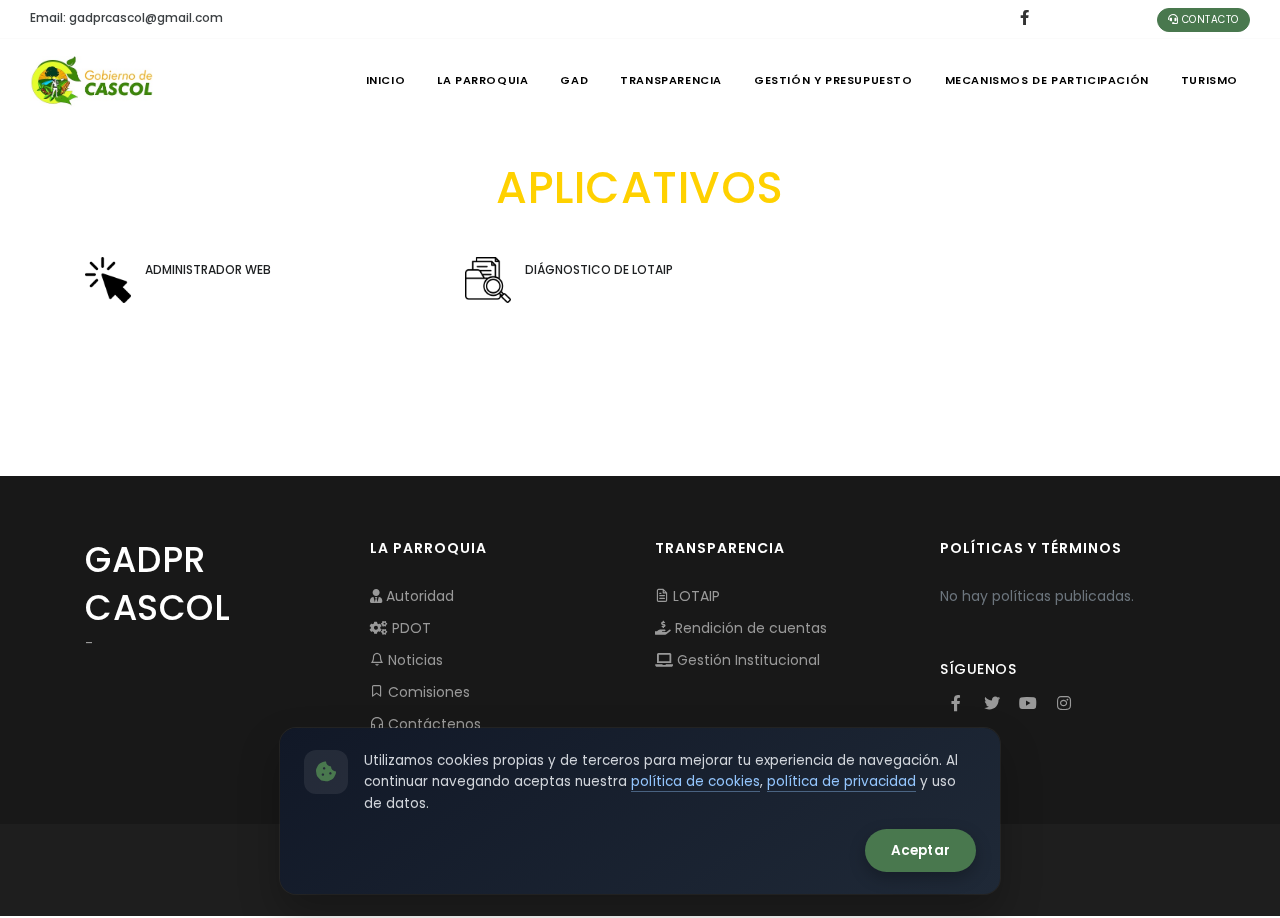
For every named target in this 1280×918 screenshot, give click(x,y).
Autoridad (418, 596)
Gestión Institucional (746, 660)
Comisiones (427, 692)
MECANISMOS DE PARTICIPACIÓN (1047, 80)
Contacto (1208, 19)
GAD (574, 80)
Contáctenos (432, 724)
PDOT (409, 628)
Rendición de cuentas (749, 628)
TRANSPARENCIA (671, 80)
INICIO (386, 80)
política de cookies (695, 781)
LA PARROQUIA (482, 80)
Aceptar (920, 850)
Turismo (1209, 80)
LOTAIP (694, 596)
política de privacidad (841, 781)
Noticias (413, 660)
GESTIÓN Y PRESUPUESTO (833, 80)
